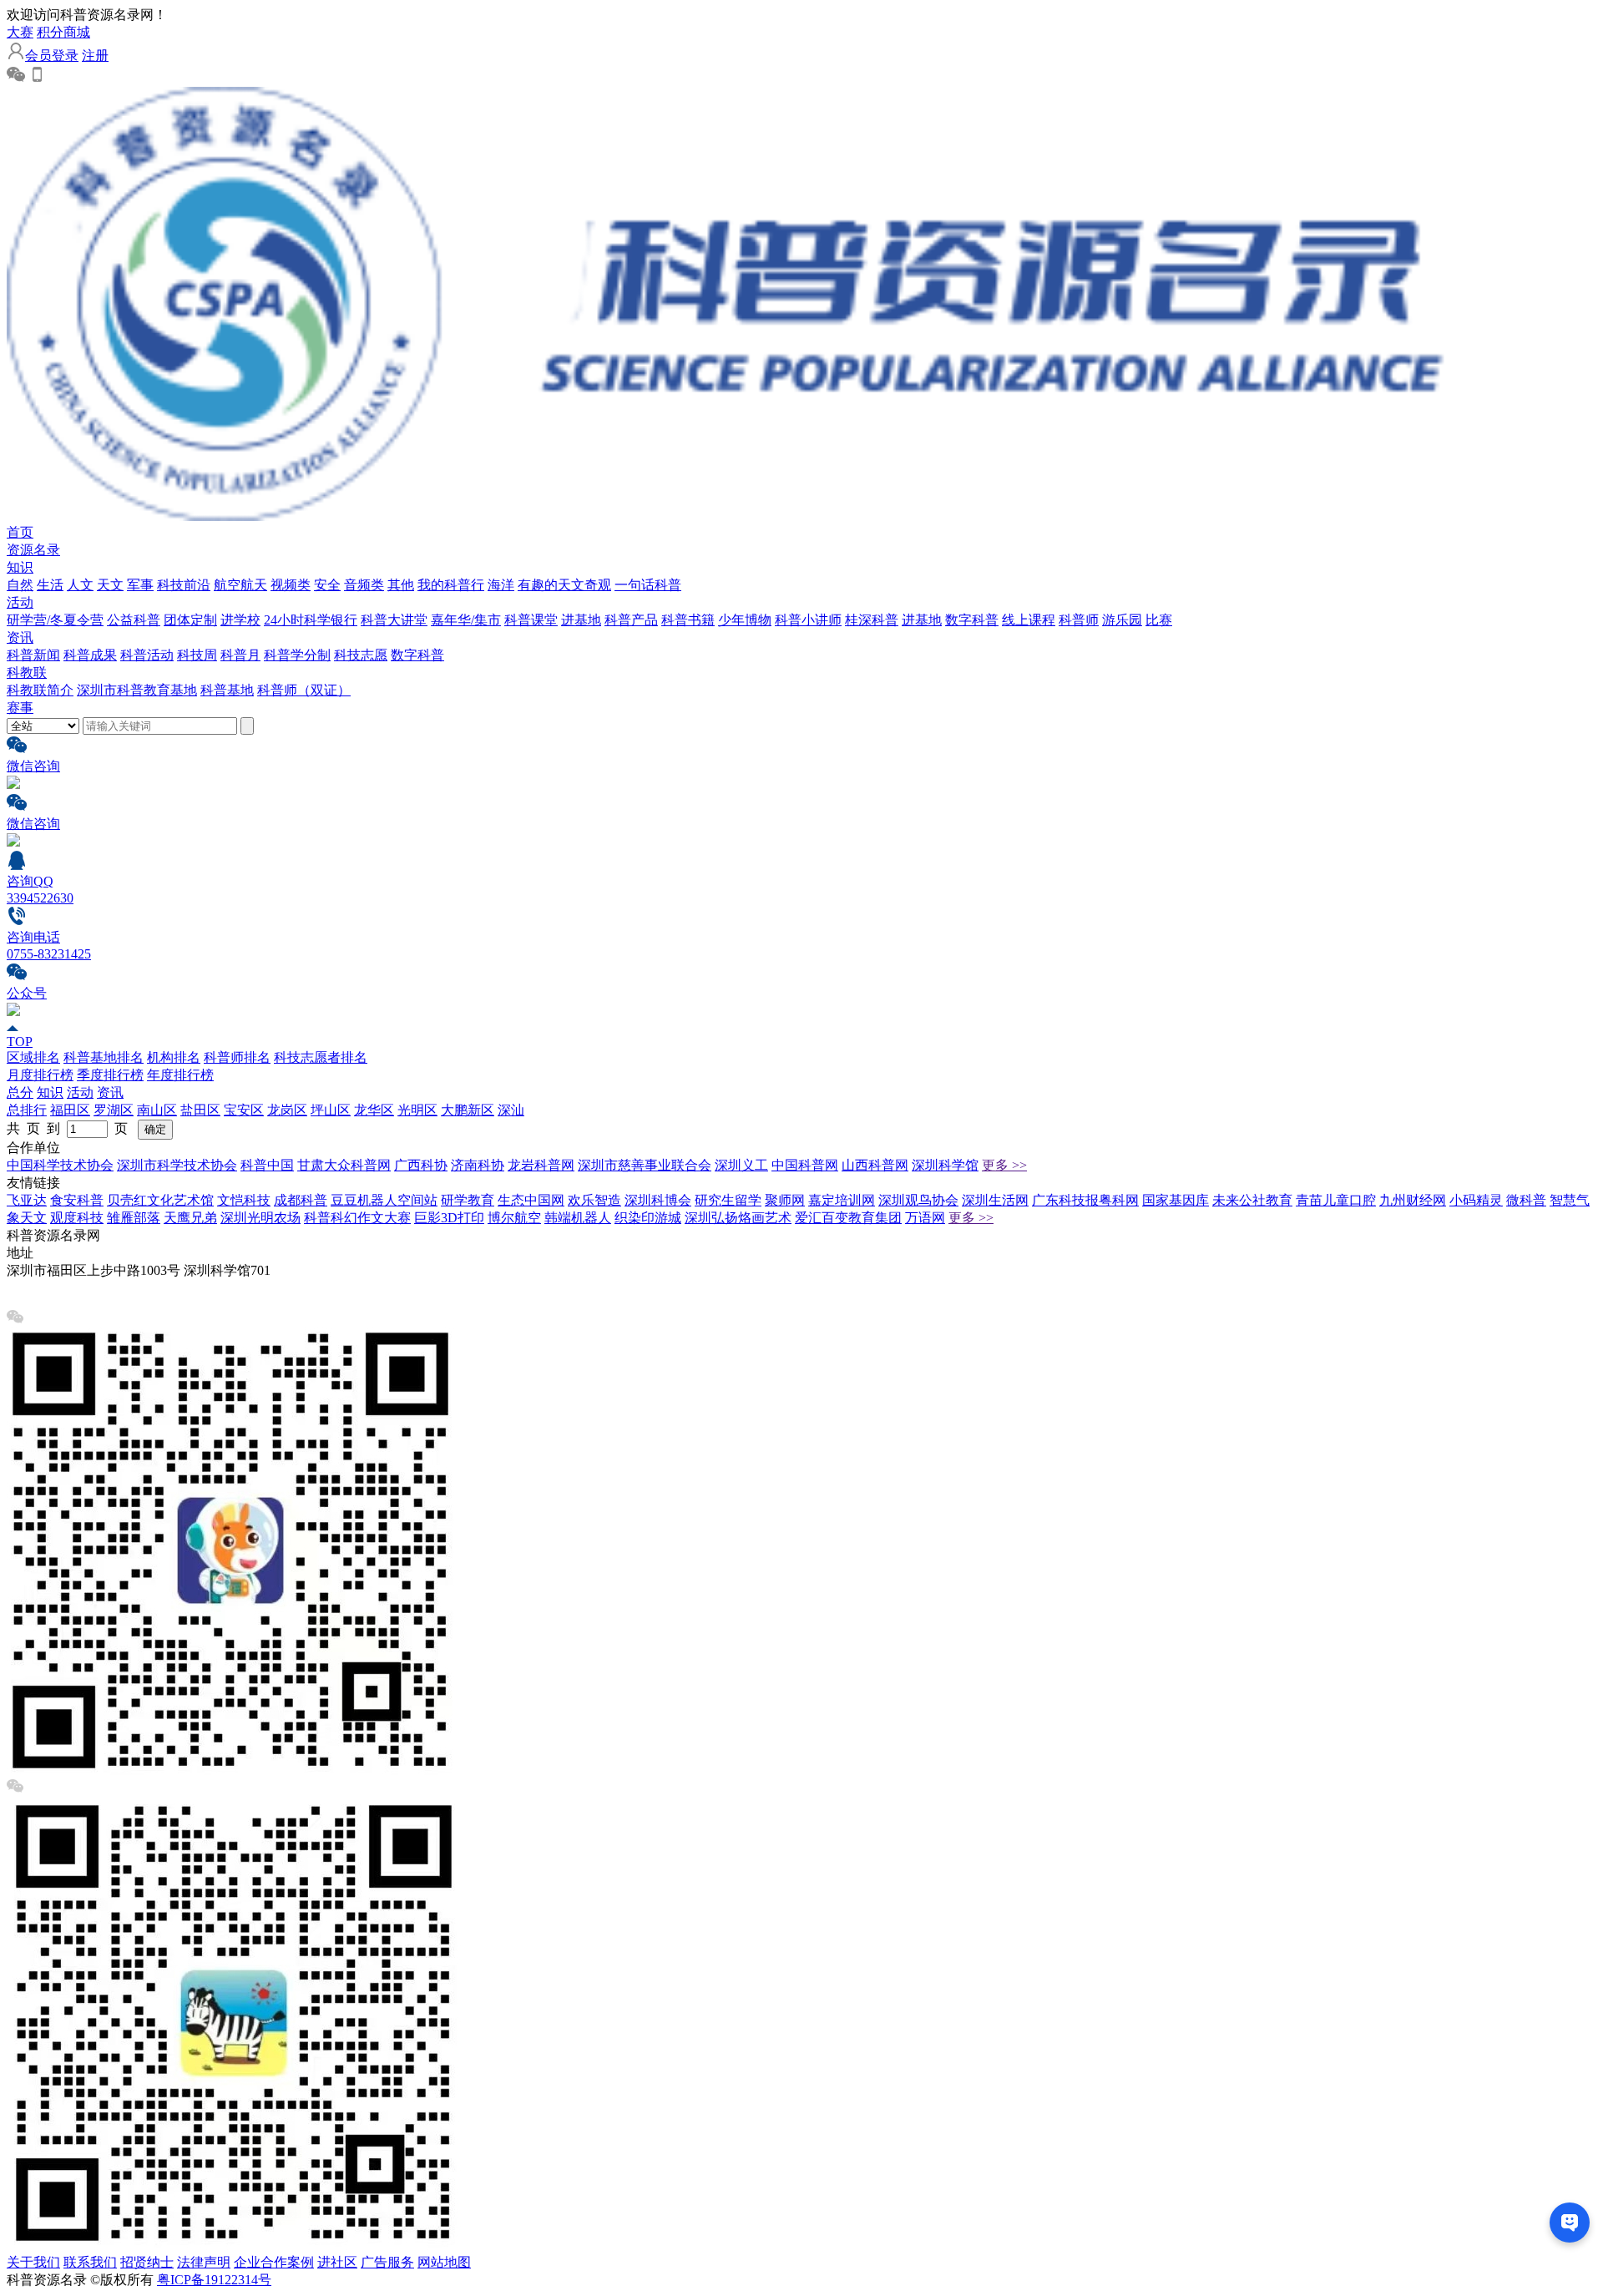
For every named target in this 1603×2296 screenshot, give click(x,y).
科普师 (1079, 620)
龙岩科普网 (541, 1165)
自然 (20, 585)
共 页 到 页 (71, 1128)
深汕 (511, 1110)
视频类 (291, 585)
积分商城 (63, 32)
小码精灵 (1476, 1200)
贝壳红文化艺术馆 (160, 1200)
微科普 (1526, 1200)
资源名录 (33, 550)
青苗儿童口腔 (1336, 1200)
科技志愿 (361, 655)
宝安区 (244, 1110)
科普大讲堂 (394, 620)
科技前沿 (184, 585)
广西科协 (421, 1165)
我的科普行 (451, 585)
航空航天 (240, 585)
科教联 (27, 673)
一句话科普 (648, 585)
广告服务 (387, 2262)
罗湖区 (114, 1110)
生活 (50, 585)
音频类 (364, 585)
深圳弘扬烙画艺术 (738, 1218)
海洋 (501, 585)
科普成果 (90, 655)
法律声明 (204, 2262)
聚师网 (785, 1200)
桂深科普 (872, 620)
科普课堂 (531, 620)
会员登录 (52, 56)
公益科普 (134, 620)
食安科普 (77, 1200)
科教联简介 (40, 690)
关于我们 (33, 2262)
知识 (20, 567)
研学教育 (468, 1200)
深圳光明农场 (260, 1218)
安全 (327, 585)
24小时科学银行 (311, 620)
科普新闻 (33, 655)
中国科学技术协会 (60, 1165)
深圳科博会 (658, 1200)
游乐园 (1122, 620)
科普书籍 (688, 620)
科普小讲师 (808, 620)
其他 (401, 585)
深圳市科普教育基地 (137, 690)
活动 (20, 602)
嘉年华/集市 (466, 620)
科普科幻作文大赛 (357, 1218)
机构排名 (174, 1057)
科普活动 (147, 655)
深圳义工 (741, 1165)
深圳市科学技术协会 (177, 1165)
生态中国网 (531, 1200)
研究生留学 (728, 1200)
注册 (95, 56)
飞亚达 (27, 1200)
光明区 (417, 1110)
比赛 (1159, 620)
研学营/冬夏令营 (55, 620)
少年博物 (745, 620)
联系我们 (90, 2262)
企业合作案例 (274, 2262)
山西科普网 (875, 1165)
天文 (110, 585)
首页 (20, 532)
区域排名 (33, 1057)
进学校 (240, 620)
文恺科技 (244, 1200)
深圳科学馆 (945, 1165)
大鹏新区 (468, 1110)
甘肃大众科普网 (344, 1165)
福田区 (70, 1110)
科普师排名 (237, 1057)
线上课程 (1029, 620)
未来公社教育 (1252, 1200)
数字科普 (972, 620)
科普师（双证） (304, 690)
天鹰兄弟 (190, 1218)
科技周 (197, 655)
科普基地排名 (104, 1057)
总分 (20, 1092)
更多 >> (1004, 1165)
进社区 (337, 2262)
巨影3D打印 (449, 1218)
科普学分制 (297, 655)
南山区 (157, 1110)
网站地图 (444, 2262)
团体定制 (190, 620)
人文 (80, 585)
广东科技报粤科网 (1085, 1200)
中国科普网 (805, 1165)
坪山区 (331, 1110)
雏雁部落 (134, 1218)
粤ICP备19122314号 (214, 2280)
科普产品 (631, 620)
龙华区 (374, 1110)
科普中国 (267, 1165)
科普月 (240, 655)
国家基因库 (1176, 1200)
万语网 (925, 1218)
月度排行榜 (40, 1075)
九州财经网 (1413, 1200)
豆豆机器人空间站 (384, 1200)
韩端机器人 (578, 1218)
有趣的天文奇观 (564, 585)
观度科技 (77, 1218)
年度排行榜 (180, 1075)
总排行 (27, 1110)
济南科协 (478, 1165)
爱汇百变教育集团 (848, 1218)
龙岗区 (287, 1110)
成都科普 (301, 1200)
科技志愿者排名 (321, 1057)
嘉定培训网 (842, 1200)
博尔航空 (514, 1218)
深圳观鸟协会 (918, 1200)
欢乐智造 (594, 1200)
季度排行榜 (110, 1075)
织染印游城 (648, 1218)
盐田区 (200, 1110)
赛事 (20, 708)
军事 (140, 585)
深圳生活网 (995, 1200)
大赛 (20, 32)
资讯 (20, 637)
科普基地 (227, 690)
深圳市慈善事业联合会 (645, 1165)
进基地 (581, 620)
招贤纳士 (147, 2262)
